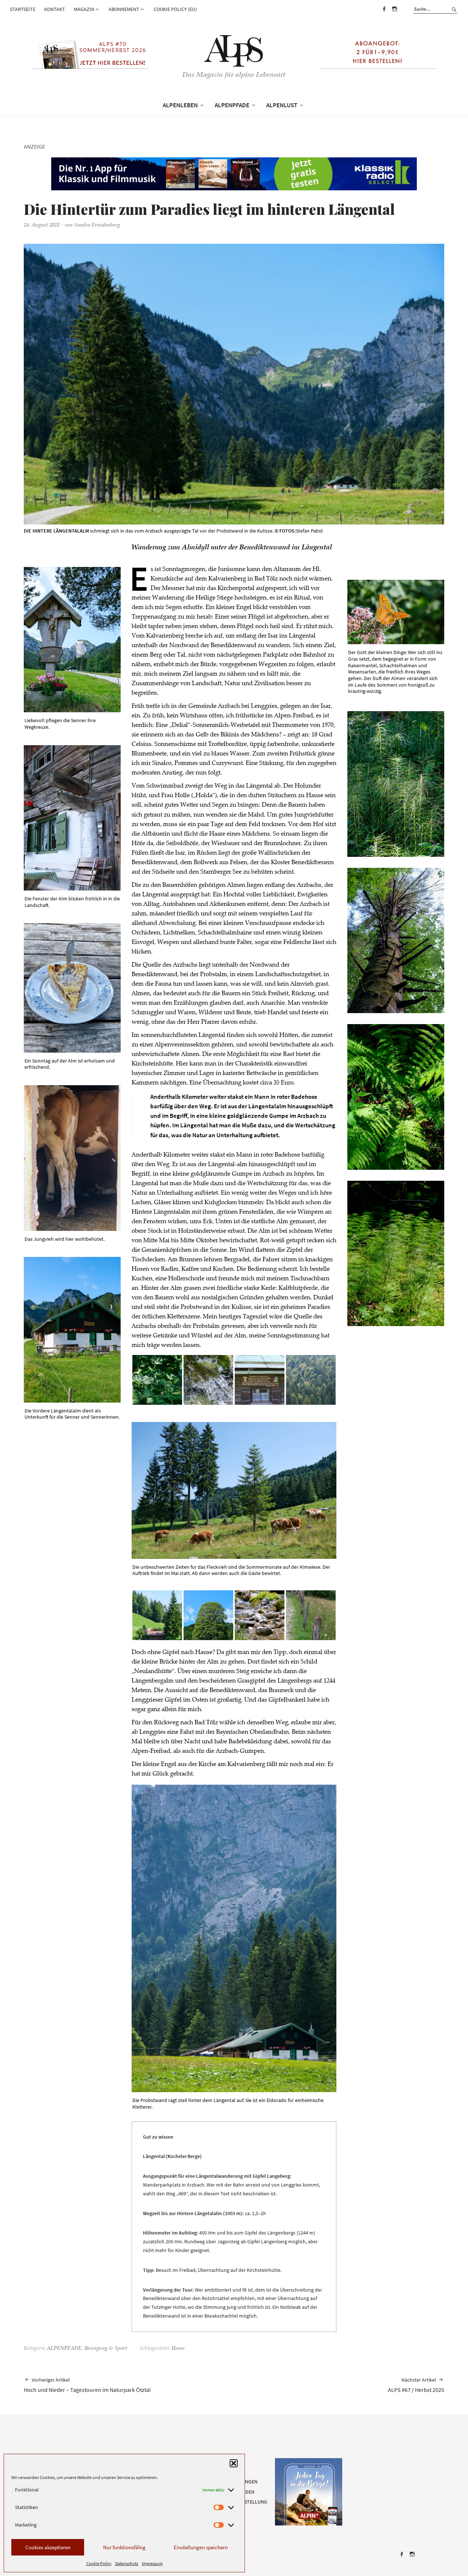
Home (178, 2349)
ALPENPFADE (232, 105)
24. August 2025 (42, 225)
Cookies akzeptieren (48, 2547)
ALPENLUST (282, 105)
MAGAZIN (84, 9)
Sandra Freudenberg (97, 225)
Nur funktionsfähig (124, 2547)
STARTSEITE (23, 9)
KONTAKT (55, 9)
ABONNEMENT (124, 9)
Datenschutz (127, 2563)
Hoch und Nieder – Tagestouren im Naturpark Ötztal (87, 2385)
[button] (234, 2463)
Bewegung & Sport (106, 2349)
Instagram (395, 14)
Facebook (384, 14)
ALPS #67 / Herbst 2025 (416, 2385)
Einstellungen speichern (201, 2547)
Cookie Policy (99, 2563)
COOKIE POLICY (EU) (175, 9)
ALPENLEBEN (180, 105)
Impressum (152, 2563)
